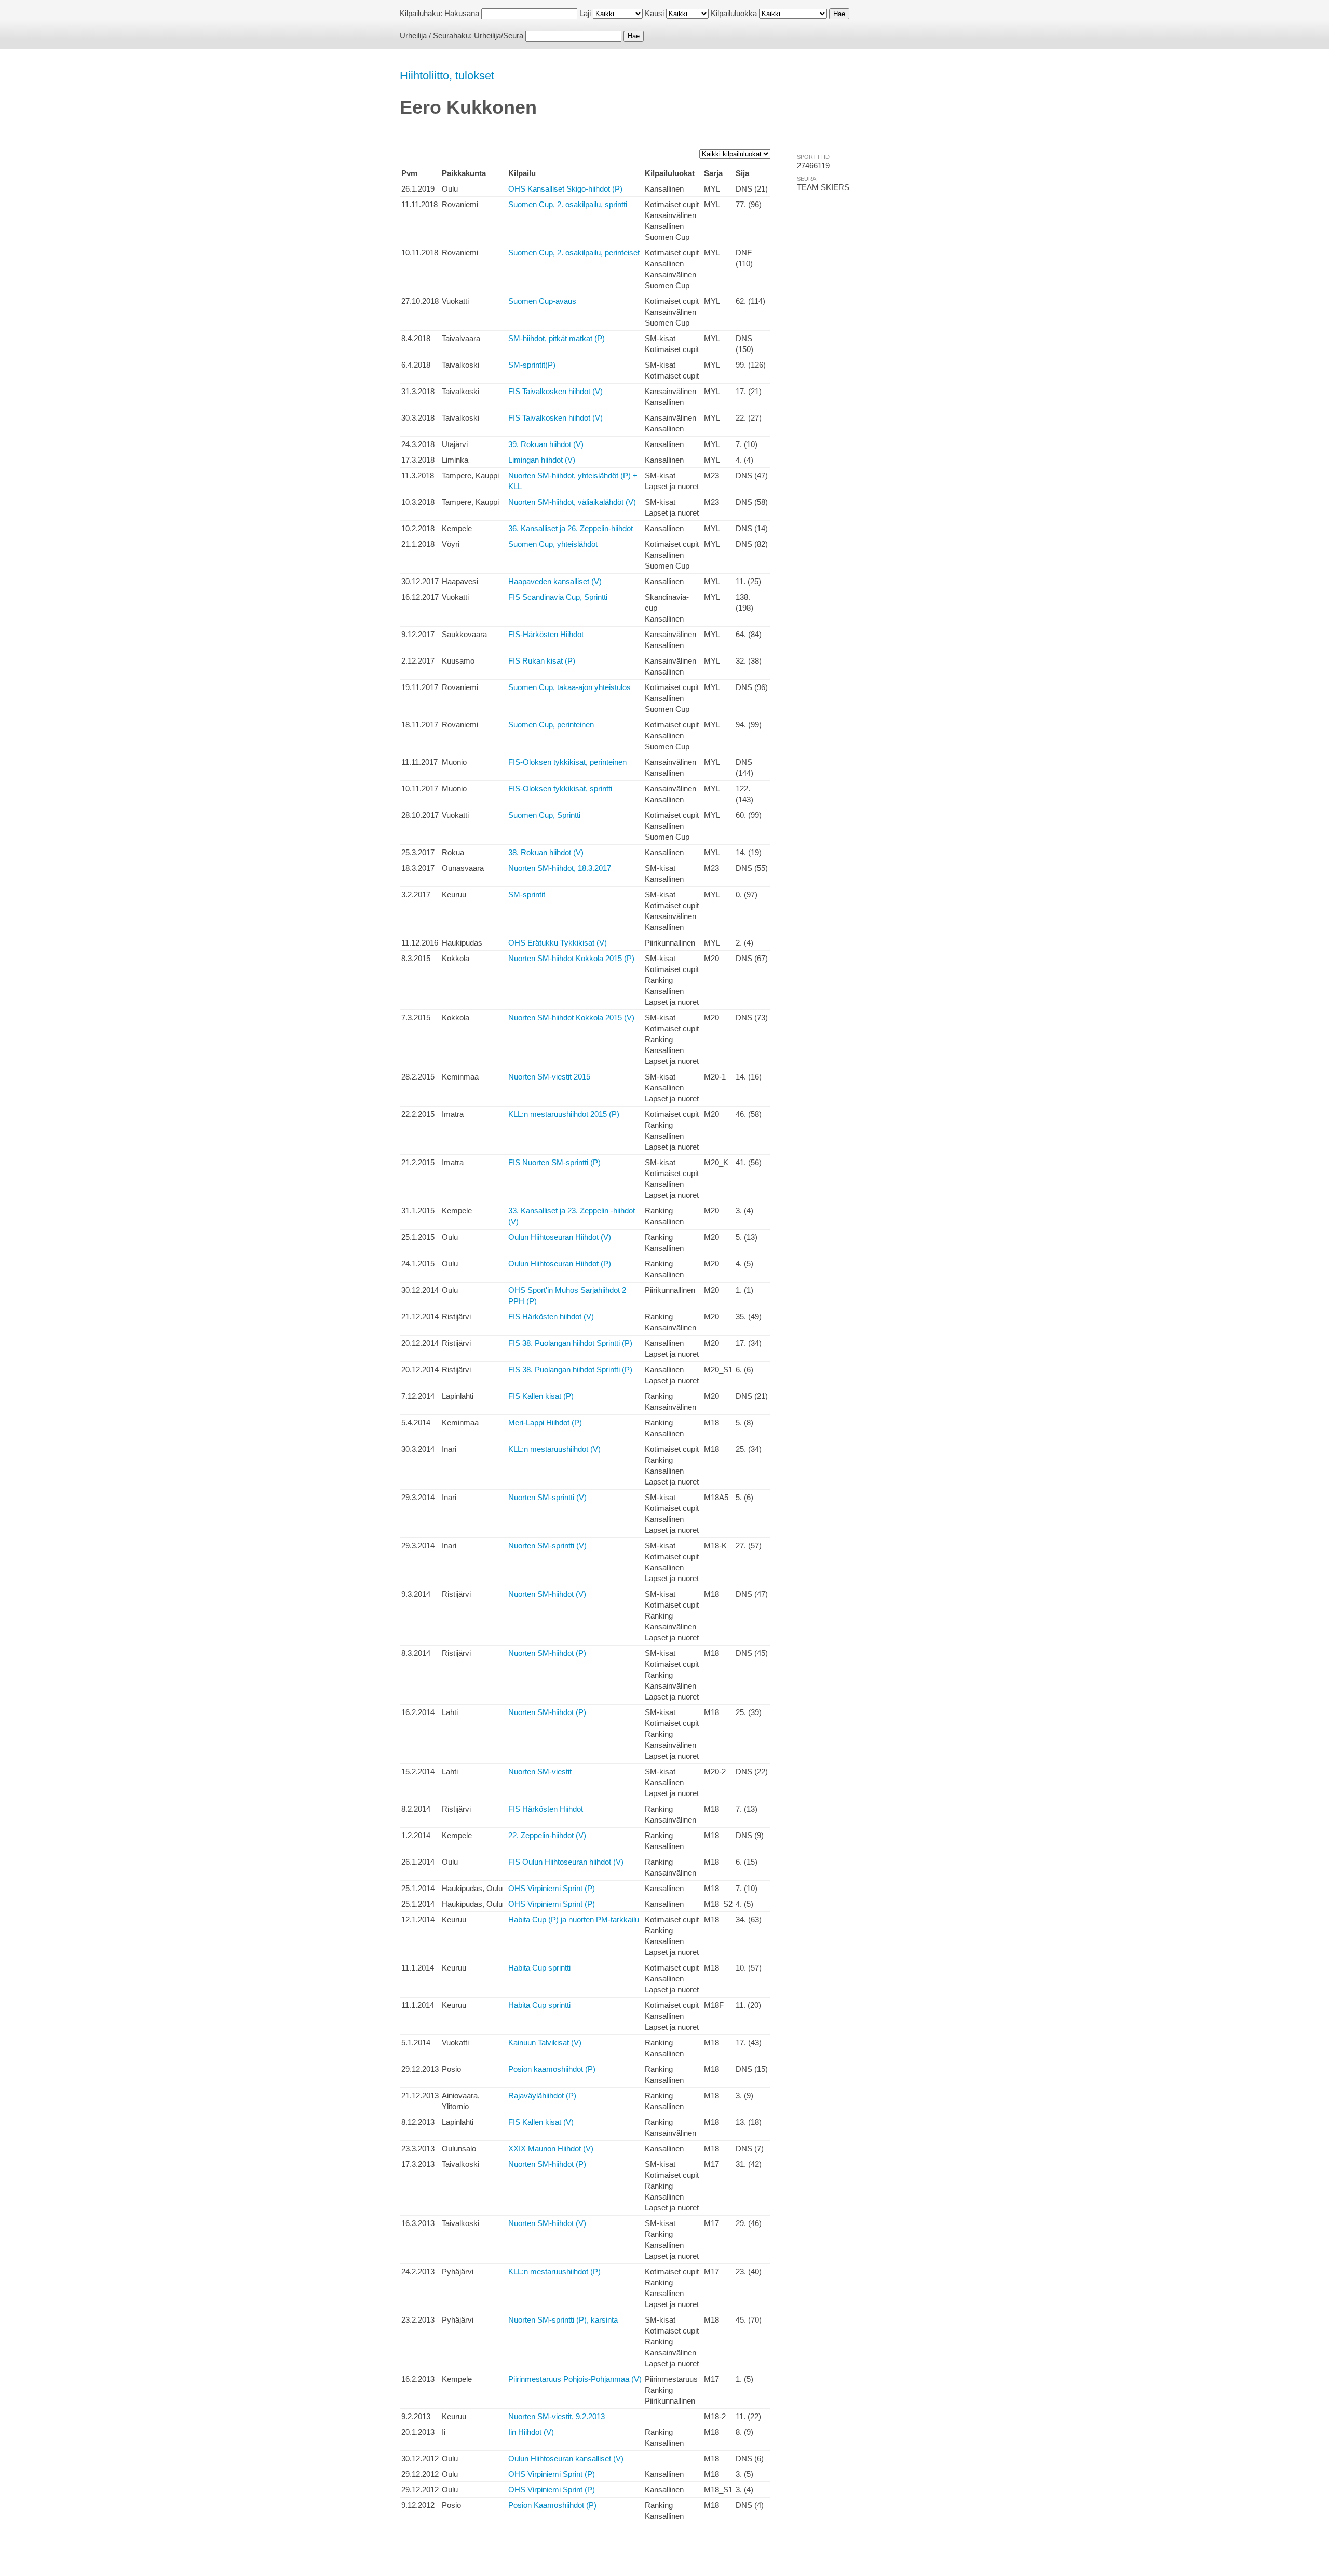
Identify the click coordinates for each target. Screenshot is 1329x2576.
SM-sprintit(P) (532, 365)
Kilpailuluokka (734, 13)
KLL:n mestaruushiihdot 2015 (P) (564, 1114)
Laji (585, 13)
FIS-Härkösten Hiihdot (546, 634)
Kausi (654, 13)
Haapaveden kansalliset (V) (555, 581)
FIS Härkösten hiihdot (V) (551, 1317)
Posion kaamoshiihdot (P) (552, 2069)
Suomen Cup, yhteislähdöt (553, 544)
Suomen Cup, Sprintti (544, 815)
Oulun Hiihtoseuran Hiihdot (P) (560, 1264)
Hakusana (462, 13)
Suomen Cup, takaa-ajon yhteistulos (569, 687)
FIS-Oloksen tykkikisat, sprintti (560, 788)
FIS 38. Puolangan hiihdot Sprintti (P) (570, 1343)
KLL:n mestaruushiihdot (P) (554, 2271)
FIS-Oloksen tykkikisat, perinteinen (567, 762)
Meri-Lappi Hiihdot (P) (545, 1422)
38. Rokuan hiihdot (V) (546, 852)
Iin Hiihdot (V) (531, 2432)
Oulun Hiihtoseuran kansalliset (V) (566, 2458)
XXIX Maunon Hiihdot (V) (551, 2148)
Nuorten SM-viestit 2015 (549, 1077)
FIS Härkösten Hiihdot (546, 1809)
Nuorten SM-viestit (540, 1771)
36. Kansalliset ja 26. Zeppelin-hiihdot (571, 528)
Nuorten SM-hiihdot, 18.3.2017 (560, 868)
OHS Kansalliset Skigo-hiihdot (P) (565, 189)
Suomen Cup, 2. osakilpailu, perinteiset (574, 253)
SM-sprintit (527, 894)
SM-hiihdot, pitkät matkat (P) (557, 338)
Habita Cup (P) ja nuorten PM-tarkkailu (574, 1919)
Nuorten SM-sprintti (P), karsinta (563, 2320)
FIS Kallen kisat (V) (541, 2122)
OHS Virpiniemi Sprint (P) (552, 1888)
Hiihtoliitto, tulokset (447, 76)
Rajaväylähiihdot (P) (542, 2095)
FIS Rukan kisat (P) (542, 661)
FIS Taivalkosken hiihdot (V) (555, 391)
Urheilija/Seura (499, 36)
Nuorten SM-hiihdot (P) (547, 1653)
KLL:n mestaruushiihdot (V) (554, 1449)
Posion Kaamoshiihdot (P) (552, 2505)
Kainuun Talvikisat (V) (545, 2042)
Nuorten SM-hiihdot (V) (547, 1594)
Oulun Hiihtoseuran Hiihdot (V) (560, 1237)
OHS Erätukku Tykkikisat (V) (558, 943)
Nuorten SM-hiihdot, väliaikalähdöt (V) (572, 502)
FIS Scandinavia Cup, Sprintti (558, 597)
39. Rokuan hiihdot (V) (546, 444)
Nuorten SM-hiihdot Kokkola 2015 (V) (571, 1017)
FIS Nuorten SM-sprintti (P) (554, 1162)
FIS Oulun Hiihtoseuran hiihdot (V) (566, 1862)
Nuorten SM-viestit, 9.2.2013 (557, 2416)
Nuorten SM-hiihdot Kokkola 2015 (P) (571, 958)
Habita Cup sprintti (539, 1968)
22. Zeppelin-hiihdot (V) (547, 1835)
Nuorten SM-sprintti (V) (547, 1497)
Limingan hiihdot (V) (542, 460)
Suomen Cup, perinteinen (551, 725)
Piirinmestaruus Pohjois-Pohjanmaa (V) (575, 2379)
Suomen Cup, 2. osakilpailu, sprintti (568, 204)
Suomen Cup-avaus (542, 301)
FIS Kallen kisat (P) (541, 1396)
